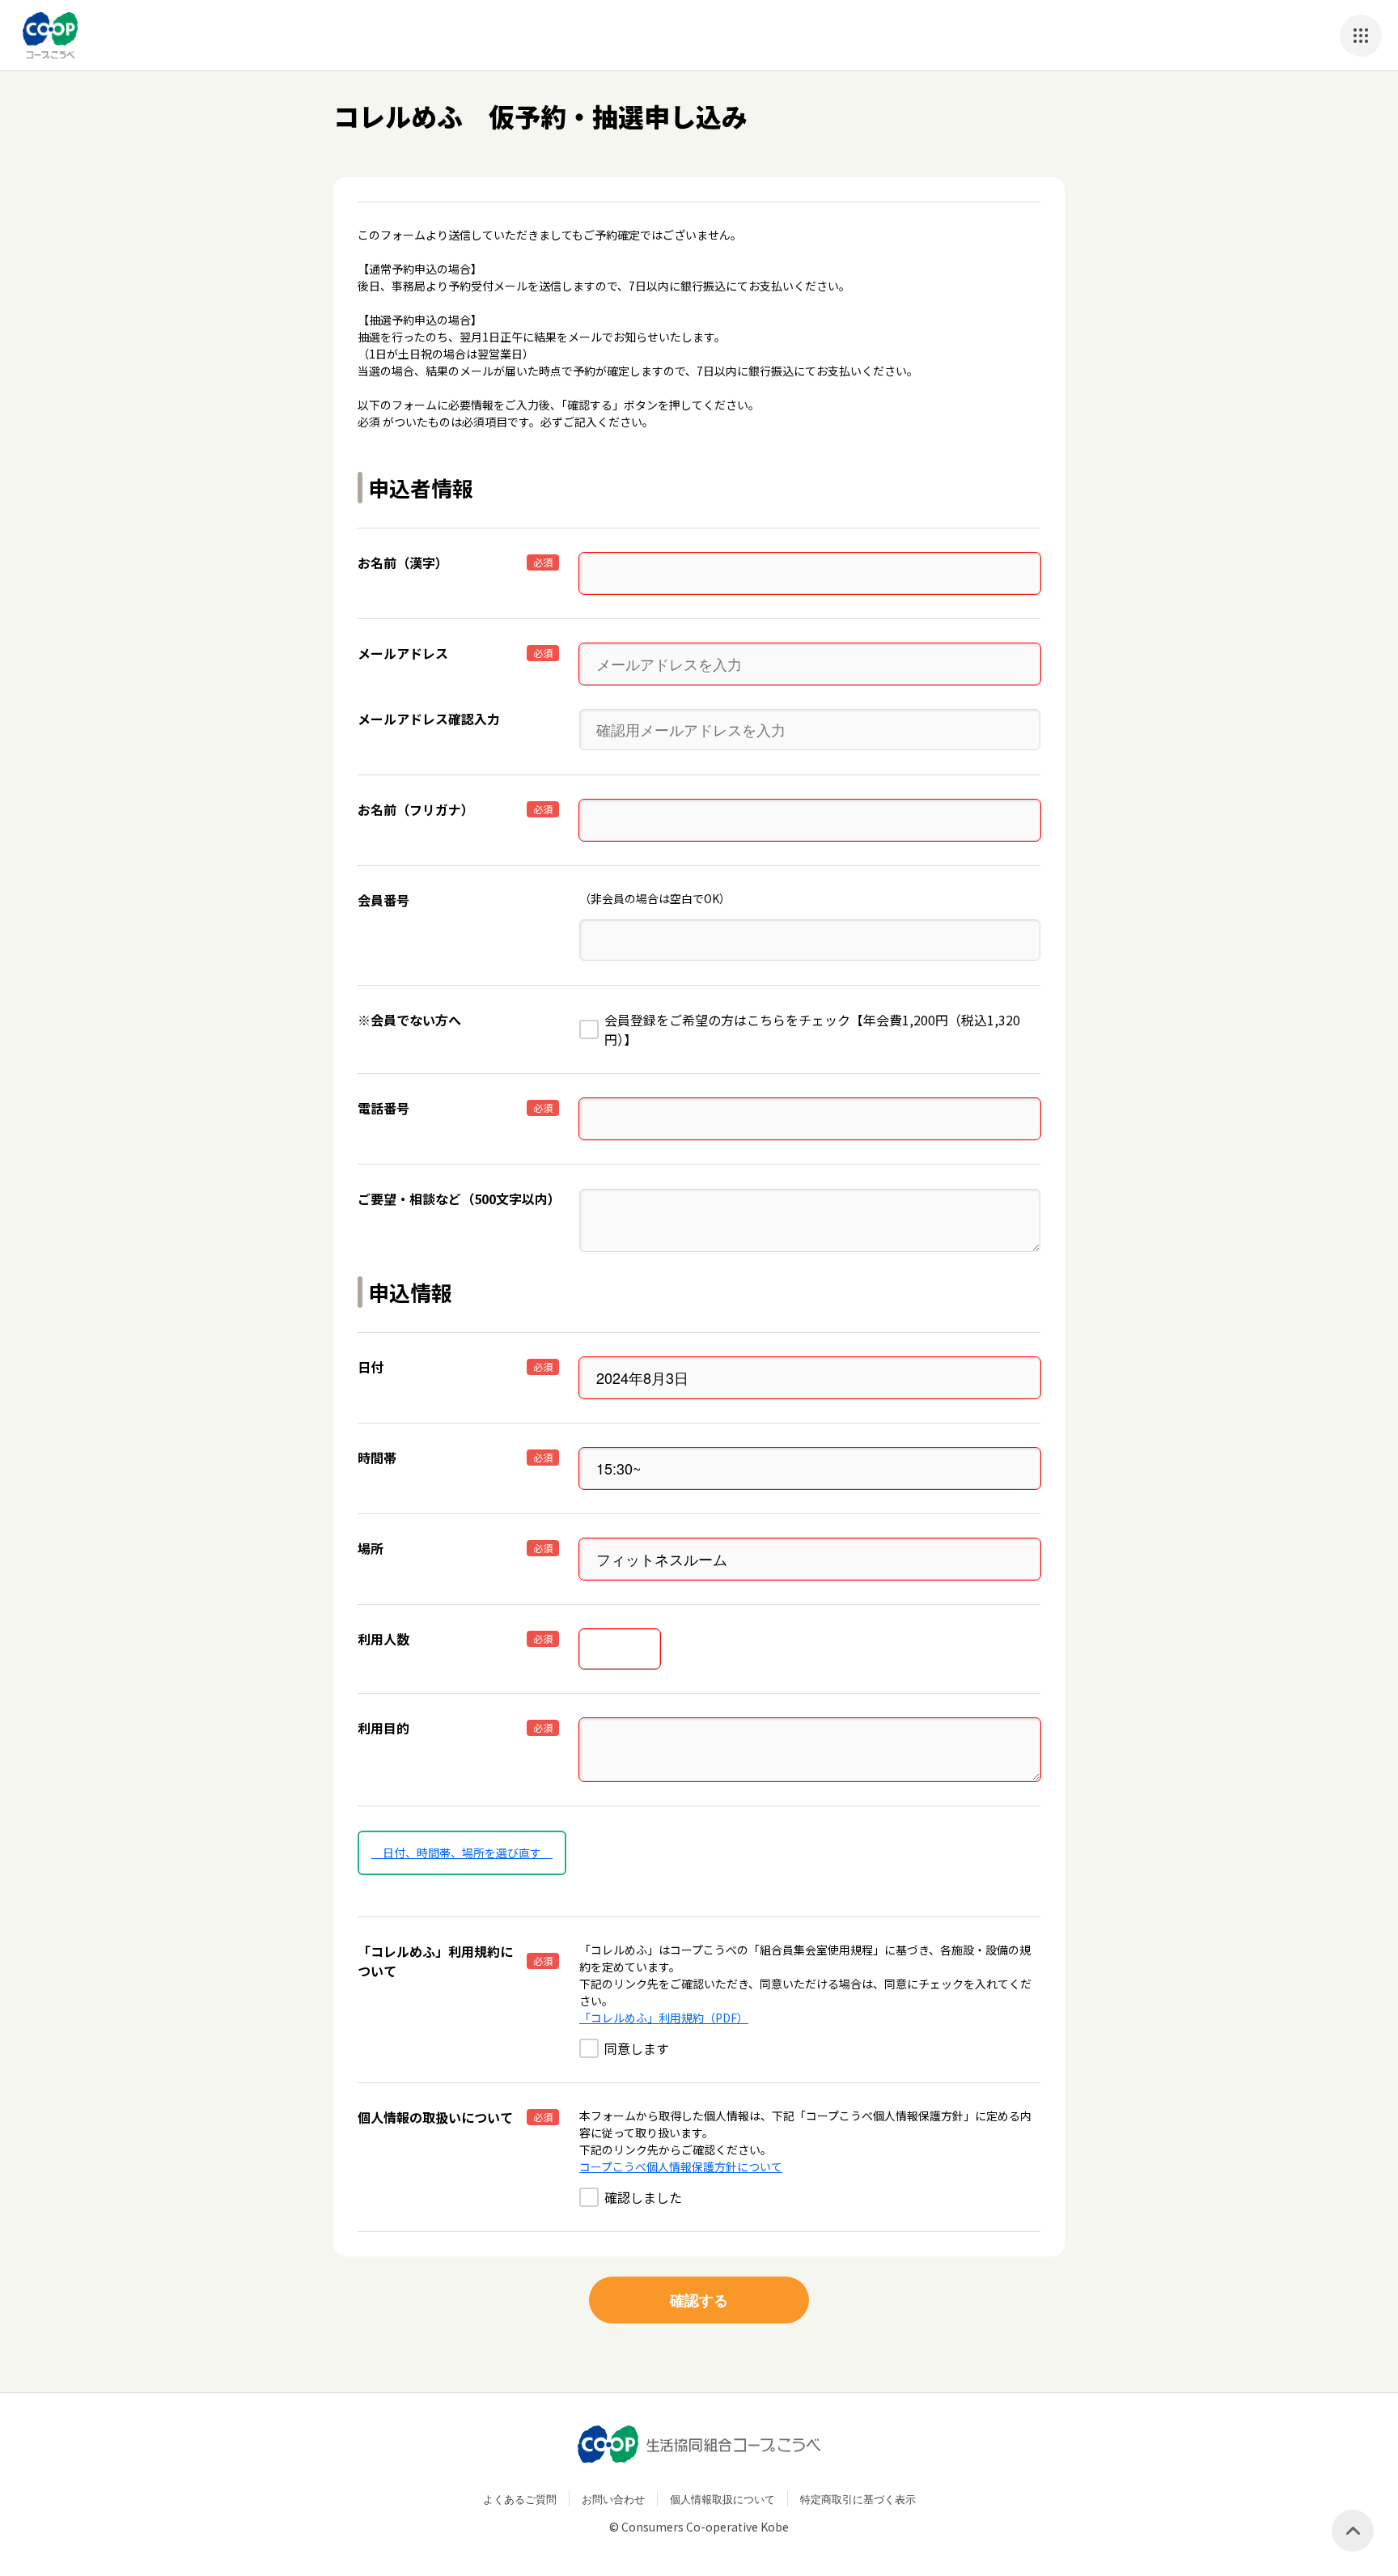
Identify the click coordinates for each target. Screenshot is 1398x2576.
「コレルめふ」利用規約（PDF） (664, 2018)
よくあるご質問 (520, 2499)
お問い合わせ (613, 2499)
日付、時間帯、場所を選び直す (462, 1852)
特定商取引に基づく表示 (858, 2499)
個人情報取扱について (722, 2499)
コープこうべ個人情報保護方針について (681, 2166)
